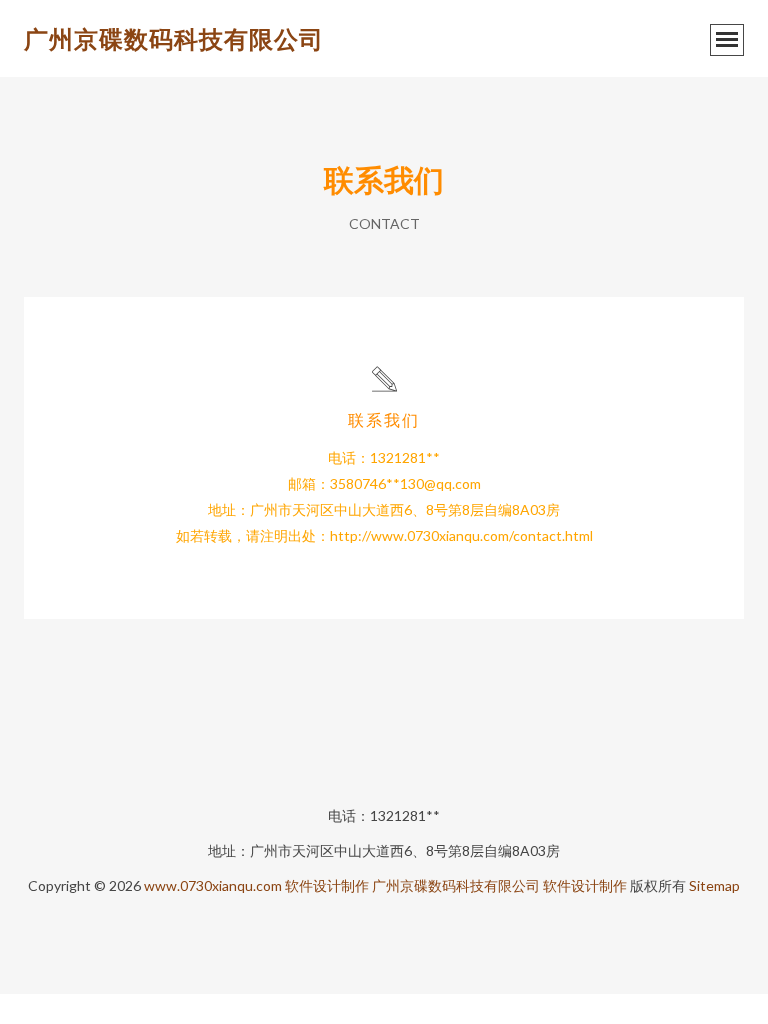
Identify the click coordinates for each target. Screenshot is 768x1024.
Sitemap (714, 885)
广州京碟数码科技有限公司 (174, 38)
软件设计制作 (327, 885)
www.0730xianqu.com (213, 885)
